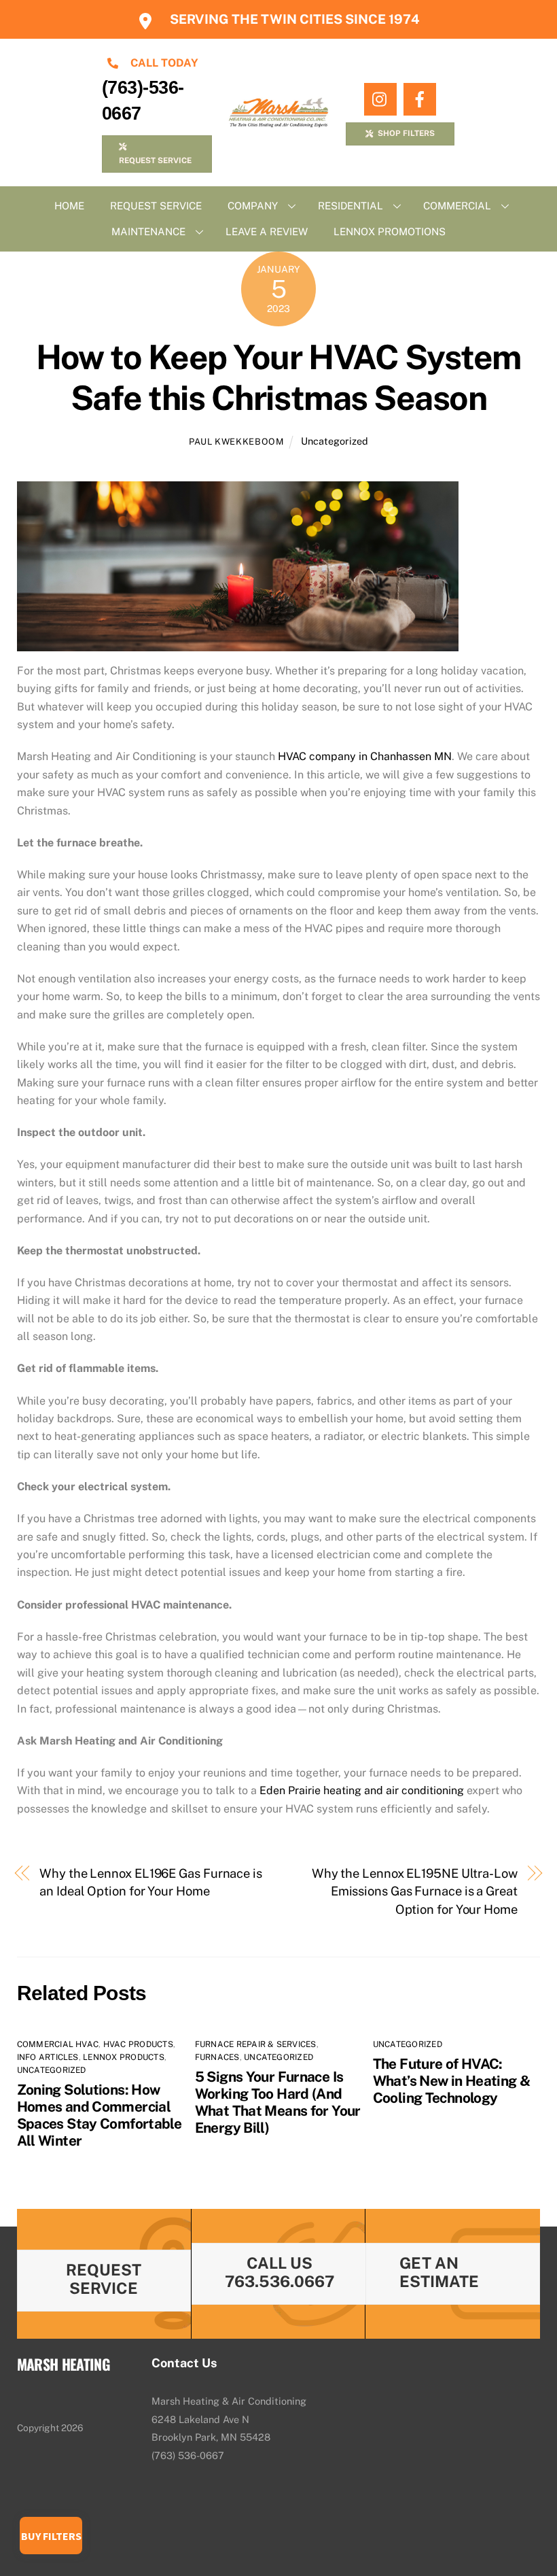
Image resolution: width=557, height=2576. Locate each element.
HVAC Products (138, 2044)
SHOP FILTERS (406, 133)
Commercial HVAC (58, 2044)
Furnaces (217, 2057)
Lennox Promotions (390, 231)
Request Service (156, 206)
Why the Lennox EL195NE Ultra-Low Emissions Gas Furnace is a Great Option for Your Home (415, 1891)
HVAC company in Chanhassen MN (365, 756)
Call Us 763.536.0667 (280, 2272)
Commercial (457, 206)
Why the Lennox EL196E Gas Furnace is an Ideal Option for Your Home (151, 1882)
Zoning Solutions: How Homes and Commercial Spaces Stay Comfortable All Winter (100, 2115)
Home (69, 206)
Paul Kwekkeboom (236, 442)
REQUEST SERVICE (155, 160)
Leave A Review (267, 231)
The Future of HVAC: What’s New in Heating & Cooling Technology (452, 2081)
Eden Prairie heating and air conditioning (362, 1790)
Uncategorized (335, 441)
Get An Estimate (439, 2272)
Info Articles (48, 2057)
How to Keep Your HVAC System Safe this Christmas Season (278, 377)
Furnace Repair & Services (256, 2044)
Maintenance (148, 231)
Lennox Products (124, 2057)
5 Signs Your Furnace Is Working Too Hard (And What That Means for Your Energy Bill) (278, 2102)
